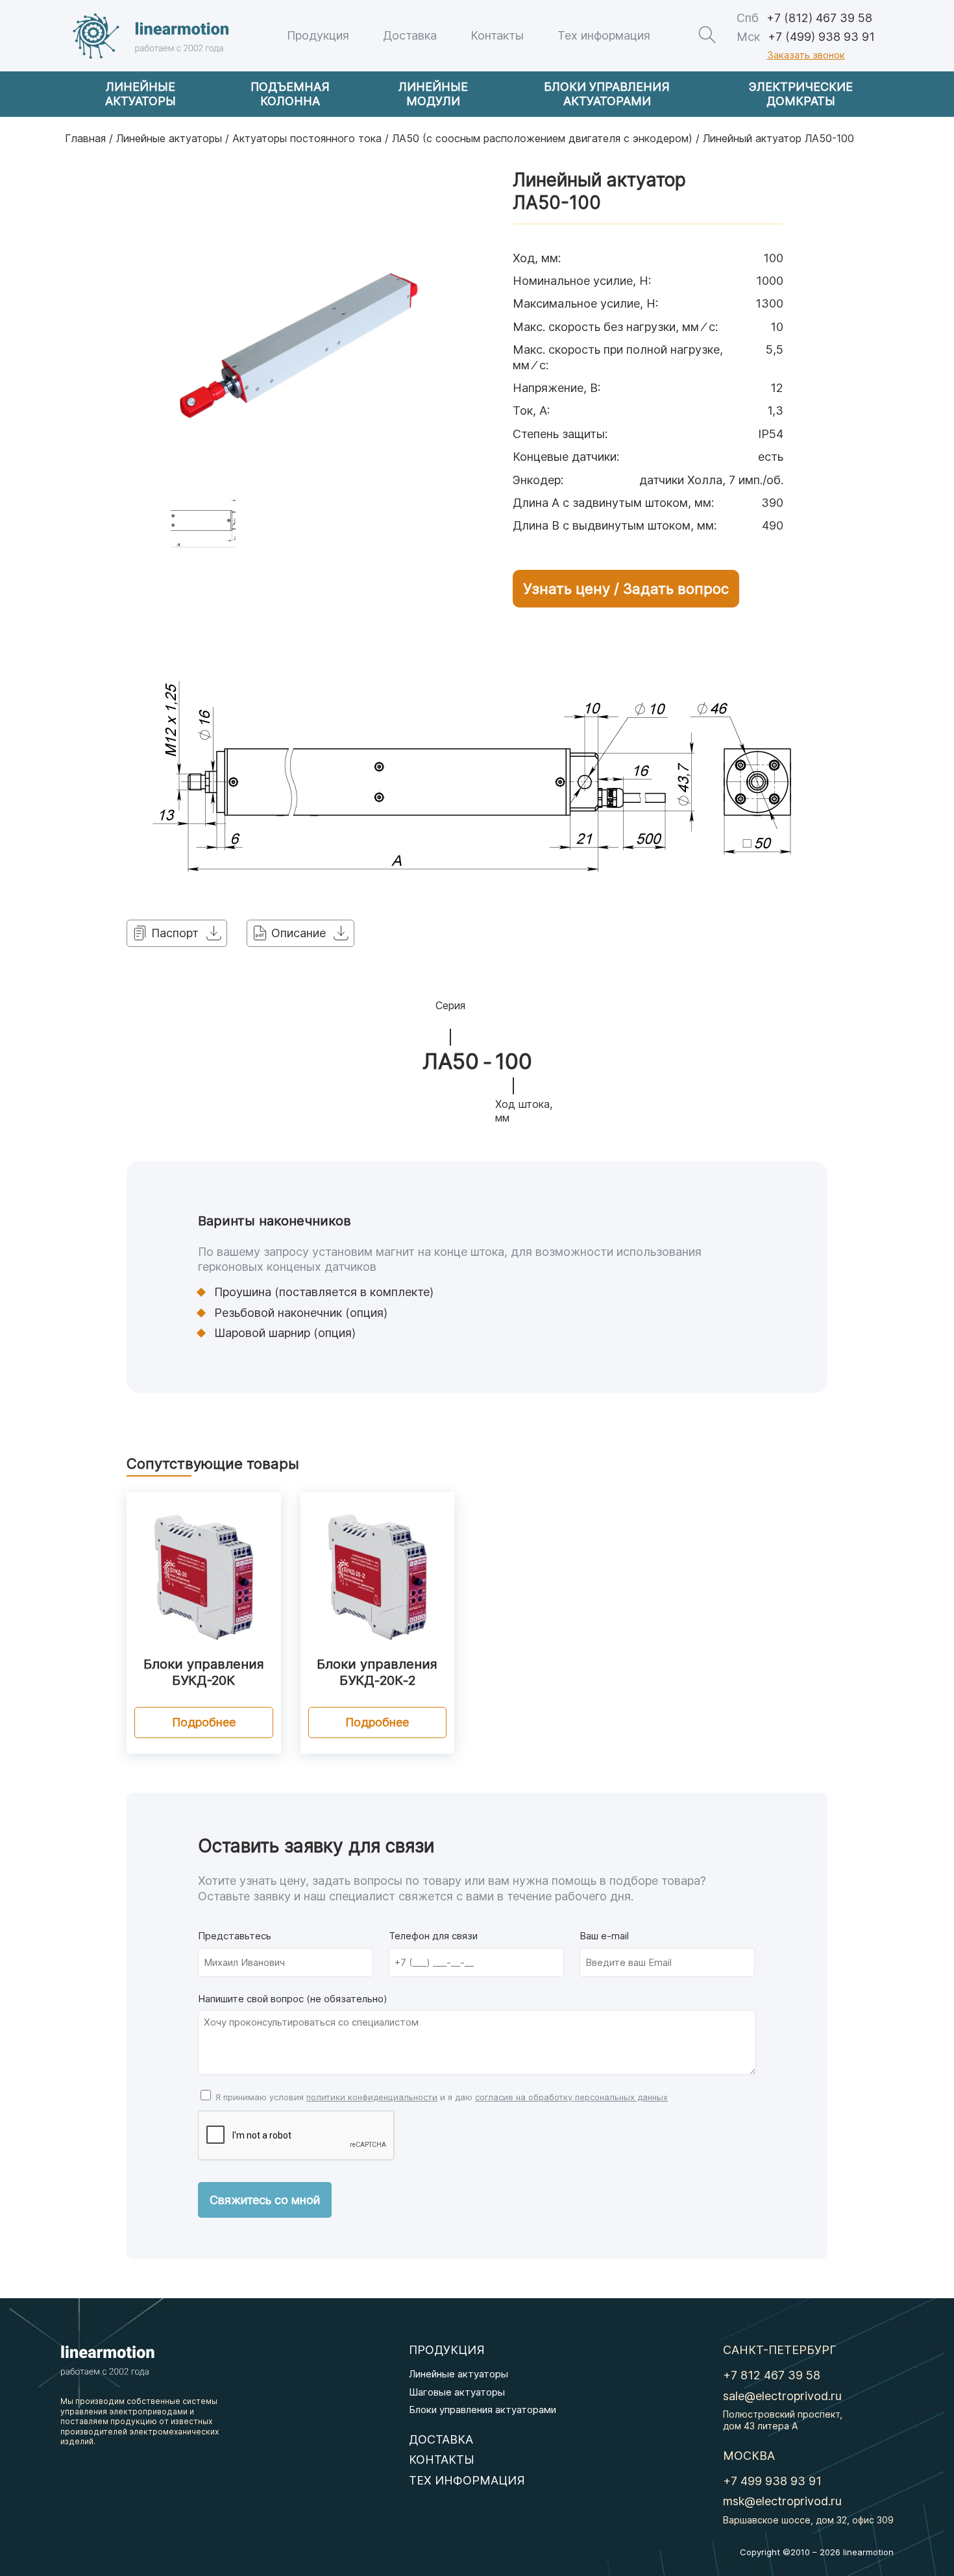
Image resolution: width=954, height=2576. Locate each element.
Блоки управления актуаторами (607, 94)
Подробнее (204, 1722)
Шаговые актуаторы (457, 2392)
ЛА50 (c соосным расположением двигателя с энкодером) (542, 138)
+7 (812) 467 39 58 (804, 18)
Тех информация (604, 35)
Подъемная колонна (290, 94)
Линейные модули (433, 94)
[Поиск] (707, 35)
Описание (299, 933)
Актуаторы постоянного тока (307, 138)
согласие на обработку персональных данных (571, 2097)
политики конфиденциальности (372, 2097)
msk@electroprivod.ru (782, 2501)
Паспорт (175, 933)
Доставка (410, 35)
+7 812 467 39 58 (772, 2375)
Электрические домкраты (801, 94)
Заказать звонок (806, 55)
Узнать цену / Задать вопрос (626, 589)
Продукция (318, 35)
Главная (85, 138)
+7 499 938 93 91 (772, 2481)
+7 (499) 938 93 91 (806, 37)
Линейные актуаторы (141, 94)
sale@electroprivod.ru (782, 2396)
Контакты (497, 35)
